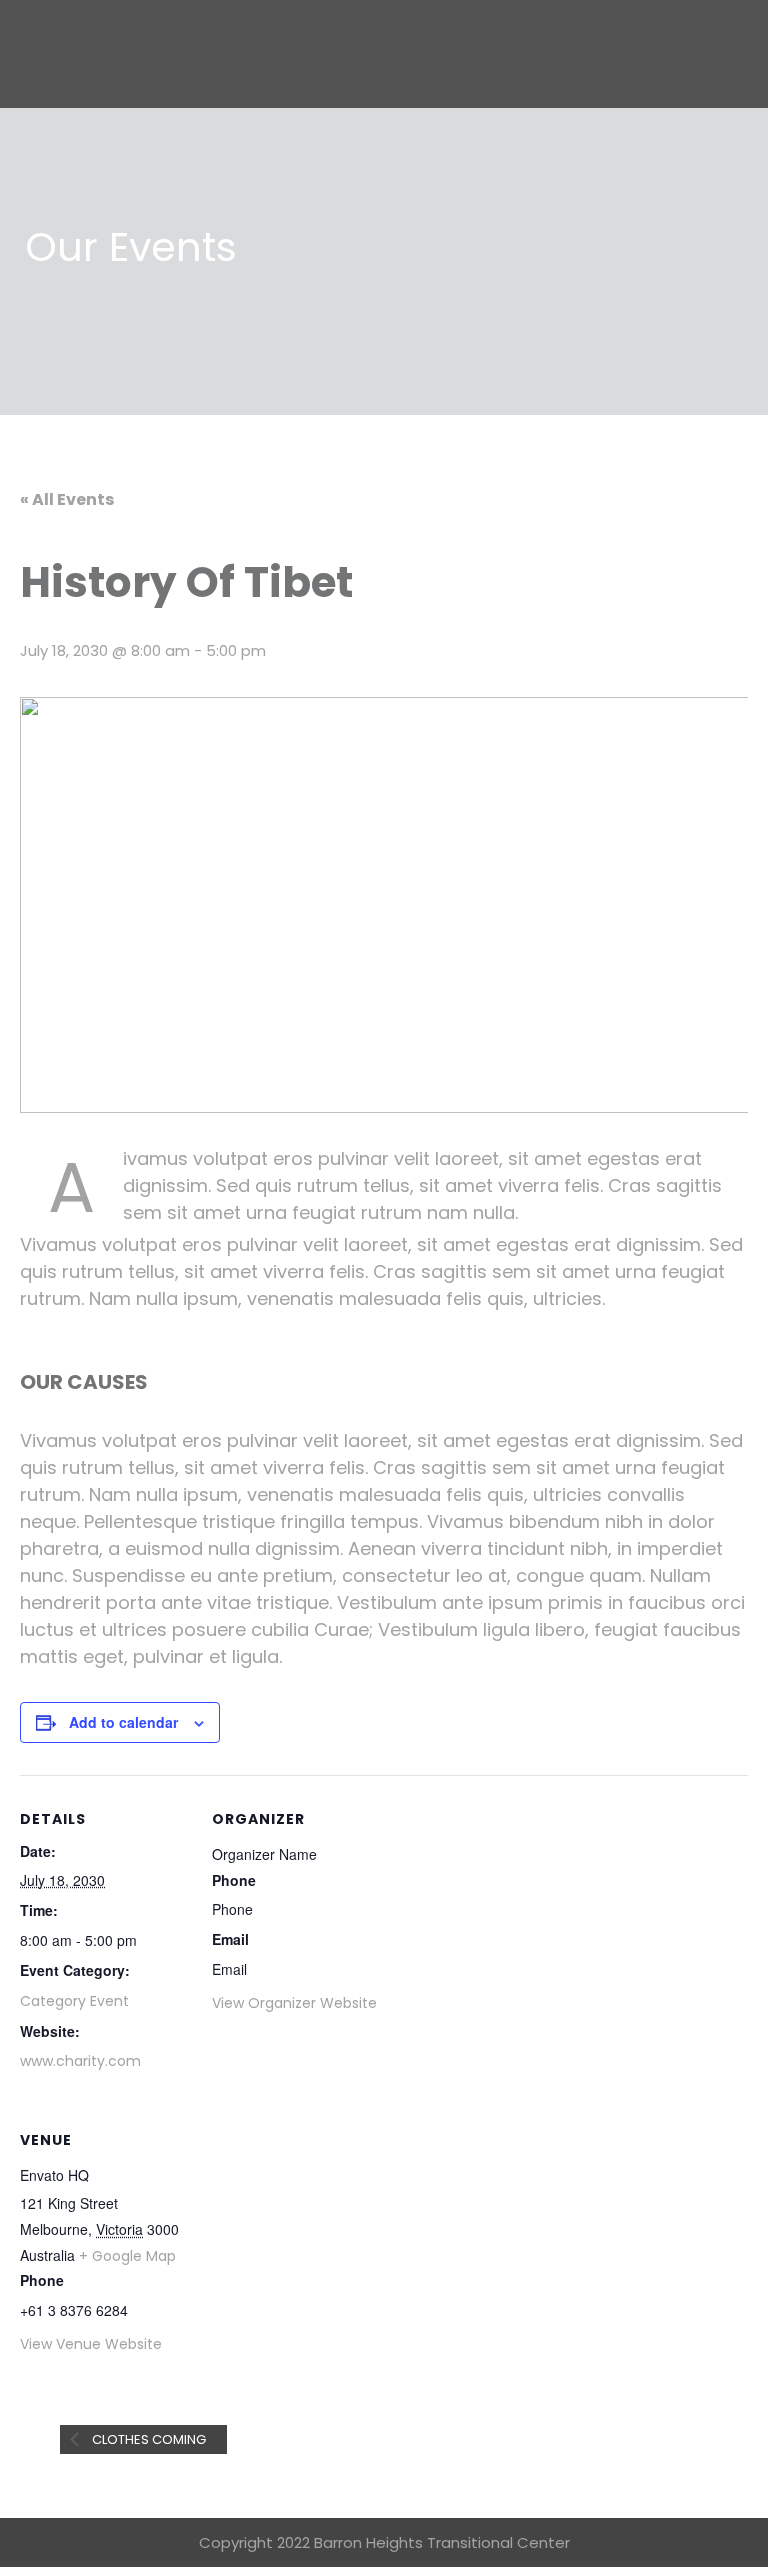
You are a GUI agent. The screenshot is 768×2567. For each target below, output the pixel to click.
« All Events (67, 499)
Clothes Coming (147, 2439)
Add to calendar (123, 1722)
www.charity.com (80, 2061)
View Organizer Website (294, 2003)
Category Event (74, 2001)
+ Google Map (127, 2256)
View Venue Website (91, 2344)
